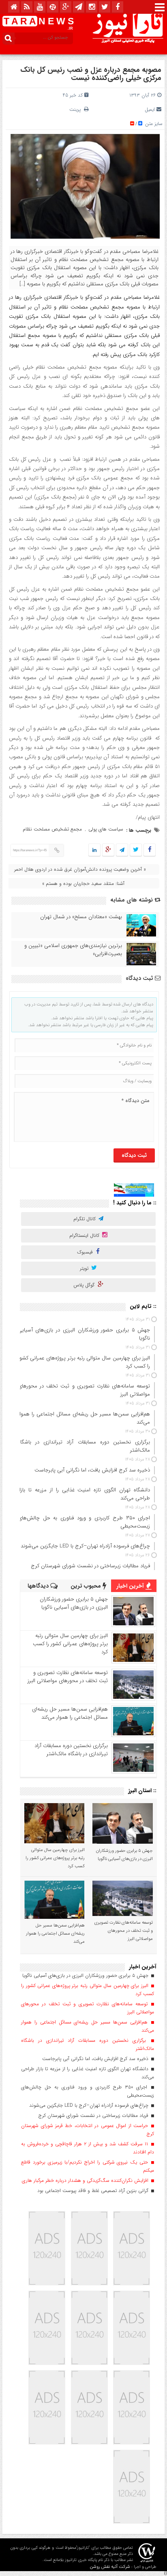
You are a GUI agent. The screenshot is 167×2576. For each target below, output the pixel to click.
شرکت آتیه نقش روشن (110, 2567)
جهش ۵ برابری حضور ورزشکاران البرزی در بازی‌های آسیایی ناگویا (74, 1603)
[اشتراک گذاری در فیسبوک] (149, 850)
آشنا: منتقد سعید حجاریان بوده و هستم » (83, 883)
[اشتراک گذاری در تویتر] (136, 850)
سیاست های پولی (106, 829)
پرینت (77, 109)
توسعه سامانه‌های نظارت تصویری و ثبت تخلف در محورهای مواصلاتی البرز (68, 1677)
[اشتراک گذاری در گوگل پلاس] (108, 850)
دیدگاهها (39, 1586)
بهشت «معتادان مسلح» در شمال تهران (81, 917)
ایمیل (150, 109)
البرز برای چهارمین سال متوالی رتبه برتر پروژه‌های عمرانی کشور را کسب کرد (70, 1644)
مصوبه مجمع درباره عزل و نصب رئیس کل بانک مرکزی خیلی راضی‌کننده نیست (91, 74)
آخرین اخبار (131, 1586)
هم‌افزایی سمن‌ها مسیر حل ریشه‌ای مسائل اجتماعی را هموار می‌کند (70, 1713)
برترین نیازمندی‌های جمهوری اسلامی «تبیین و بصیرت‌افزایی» (73, 950)
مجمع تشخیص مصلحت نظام (52, 829)
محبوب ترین (87, 1586)
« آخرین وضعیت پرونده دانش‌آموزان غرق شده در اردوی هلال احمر (80, 869)
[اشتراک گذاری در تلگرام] (122, 850)
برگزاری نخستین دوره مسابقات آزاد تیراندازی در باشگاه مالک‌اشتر (71, 1750)
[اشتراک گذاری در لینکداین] (94, 850)
